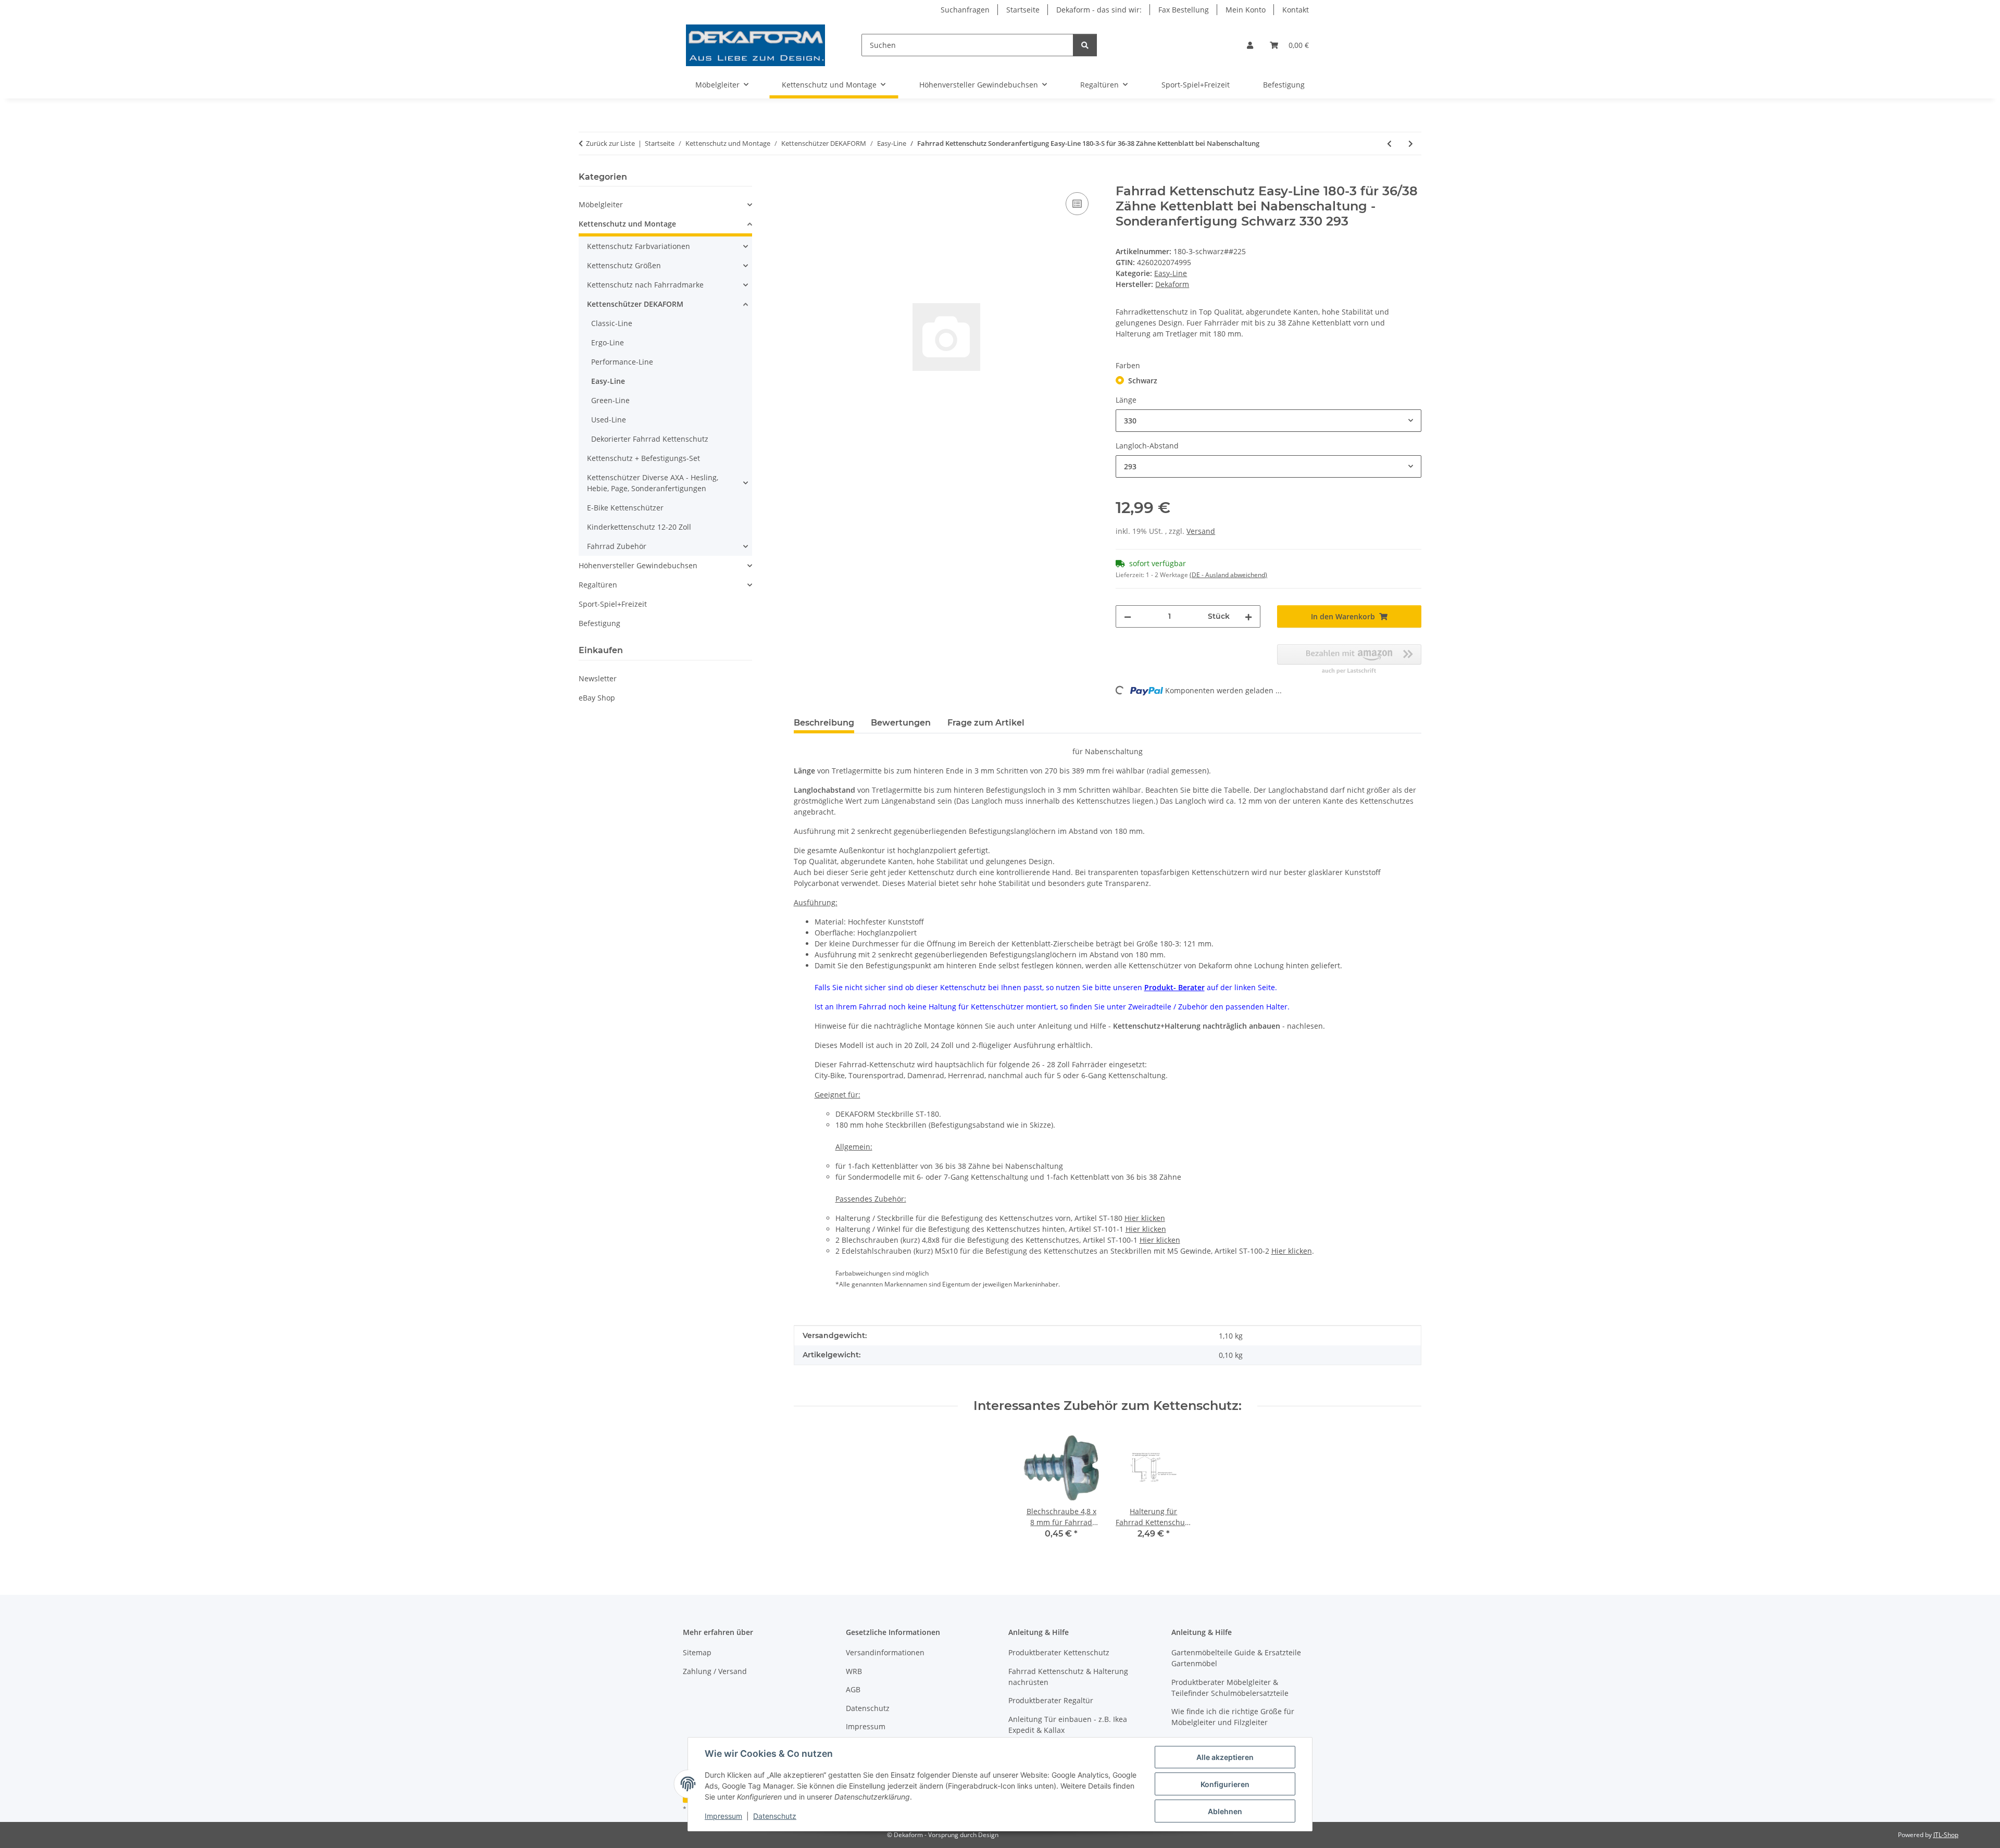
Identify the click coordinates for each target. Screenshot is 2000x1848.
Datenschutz (775, 1816)
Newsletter (598, 678)
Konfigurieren (1225, 1784)
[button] (1250, 45)
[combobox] (1268, 421)
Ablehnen (1225, 1811)
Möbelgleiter (601, 204)
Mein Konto (1246, 10)
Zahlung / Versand (715, 1671)
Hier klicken (1145, 1218)
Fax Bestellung (1184, 10)
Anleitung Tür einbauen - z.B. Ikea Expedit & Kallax (1068, 1725)
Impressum (723, 1816)
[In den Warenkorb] (802, 178)
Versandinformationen (885, 1652)
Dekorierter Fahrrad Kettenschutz (650, 439)
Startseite (1023, 10)
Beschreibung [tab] (824, 723)
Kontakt (1296, 10)
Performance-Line (622, 362)
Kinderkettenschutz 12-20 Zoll (639, 527)
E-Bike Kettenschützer (625, 508)
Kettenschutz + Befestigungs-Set (643, 458)
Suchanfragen (965, 10)
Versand (1201, 531)
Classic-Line (612, 323)
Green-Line (610, 400)
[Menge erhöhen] (1248, 616)
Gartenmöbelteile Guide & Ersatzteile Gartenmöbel (1236, 1658)
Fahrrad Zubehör (617, 546)
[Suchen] (1085, 45)
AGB (853, 1689)
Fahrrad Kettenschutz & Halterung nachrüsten (1068, 1677)
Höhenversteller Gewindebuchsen (638, 565)
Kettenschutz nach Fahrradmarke (645, 285)
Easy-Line (1171, 273)
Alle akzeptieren (1225, 1757)
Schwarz (1143, 380)
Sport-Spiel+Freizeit (613, 604)
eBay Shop (597, 698)
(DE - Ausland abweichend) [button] (1228, 575)
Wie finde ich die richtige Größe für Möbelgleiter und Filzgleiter (1233, 1717)
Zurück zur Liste (610, 143)
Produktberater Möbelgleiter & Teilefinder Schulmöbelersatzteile (1230, 1688)
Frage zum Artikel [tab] (986, 723)
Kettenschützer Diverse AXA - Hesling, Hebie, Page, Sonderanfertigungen (653, 483)
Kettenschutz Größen (624, 265)
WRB (854, 1671)
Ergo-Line (608, 342)
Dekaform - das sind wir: (1099, 10)
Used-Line (609, 420)
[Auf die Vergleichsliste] (1077, 204)
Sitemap (697, 1652)
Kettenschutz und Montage (627, 224)
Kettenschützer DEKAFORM (635, 304)
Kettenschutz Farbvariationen (639, 246)
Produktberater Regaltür (1051, 1700)
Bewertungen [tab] (901, 723)
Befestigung (599, 623)
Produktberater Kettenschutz (1059, 1652)
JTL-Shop (1946, 1835)
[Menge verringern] (1128, 616)
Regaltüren (598, 585)
